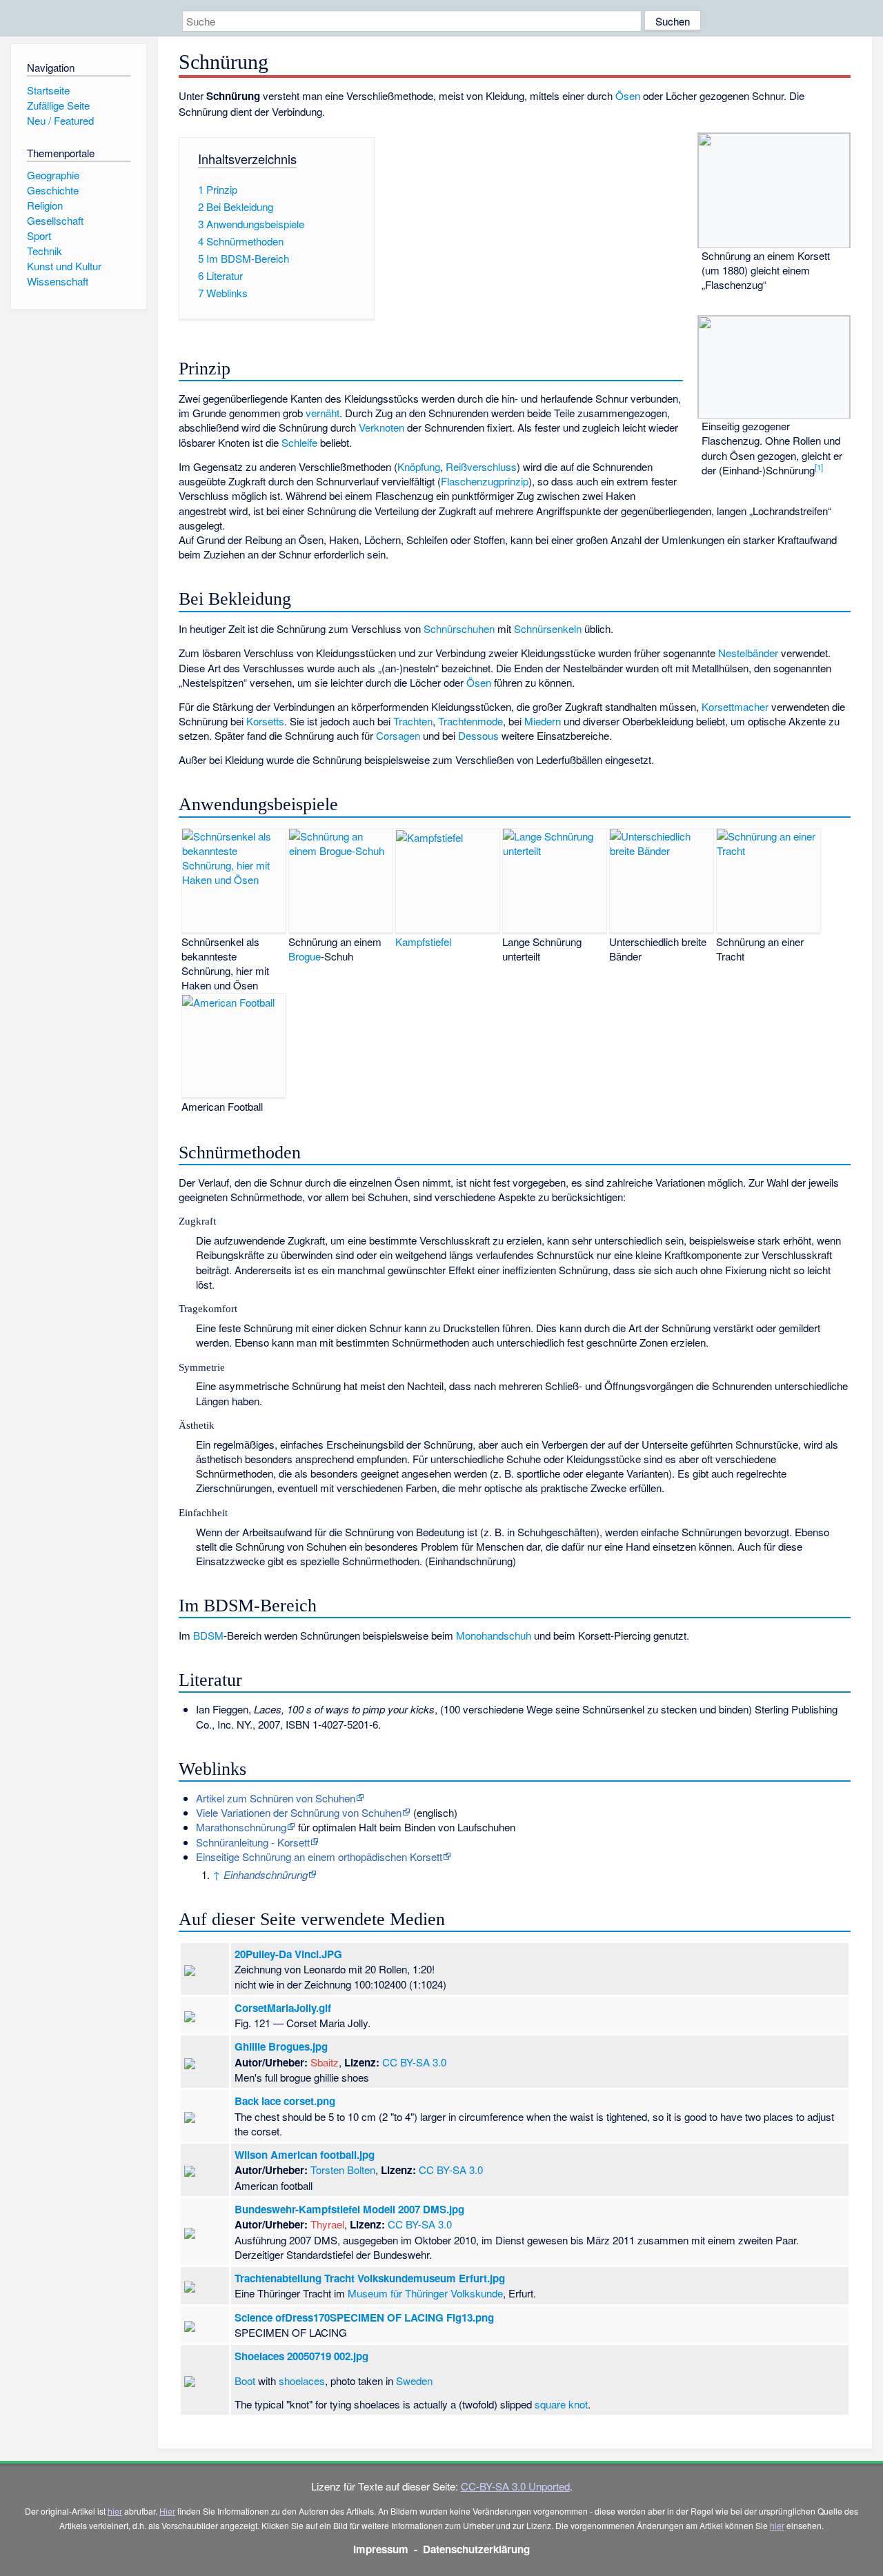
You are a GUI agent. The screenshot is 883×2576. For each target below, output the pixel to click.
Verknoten (381, 427)
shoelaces (302, 2381)
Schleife (299, 442)
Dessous (478, 735)
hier (115, 2511)
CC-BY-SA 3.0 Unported (515, 2486)
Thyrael (327, 2224)
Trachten (413, 721)
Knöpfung (419, 466)
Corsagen (398, 735)
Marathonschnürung (241, 1827)
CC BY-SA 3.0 (414, 2062)
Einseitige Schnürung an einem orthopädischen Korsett (319, 1856)
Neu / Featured (60, 120)
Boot (245, 2381)
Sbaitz (325, 2062)
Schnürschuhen (459, 628)
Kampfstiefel (423, 942)
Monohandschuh (494, 1635)
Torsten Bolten (343, 2170)
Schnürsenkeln (548, 628)
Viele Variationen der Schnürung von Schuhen (299, 1812)
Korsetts (265, 721)
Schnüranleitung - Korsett (253, 1842)
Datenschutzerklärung (476, 2549)
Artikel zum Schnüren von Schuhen (276, 1798)
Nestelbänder (748, 653)
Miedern (543, 721)
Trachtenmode (470, 721)
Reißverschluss (481, 466)
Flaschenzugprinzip (485, 481)
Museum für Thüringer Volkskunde (425, 2293)
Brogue (305, 956)
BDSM (208, 1635)
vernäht (323, 413)
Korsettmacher (735, 706)
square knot (561, 2404)
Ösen (628, 95)
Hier (167, 2511)
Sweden (414, 2381)
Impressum (381, 2549)
